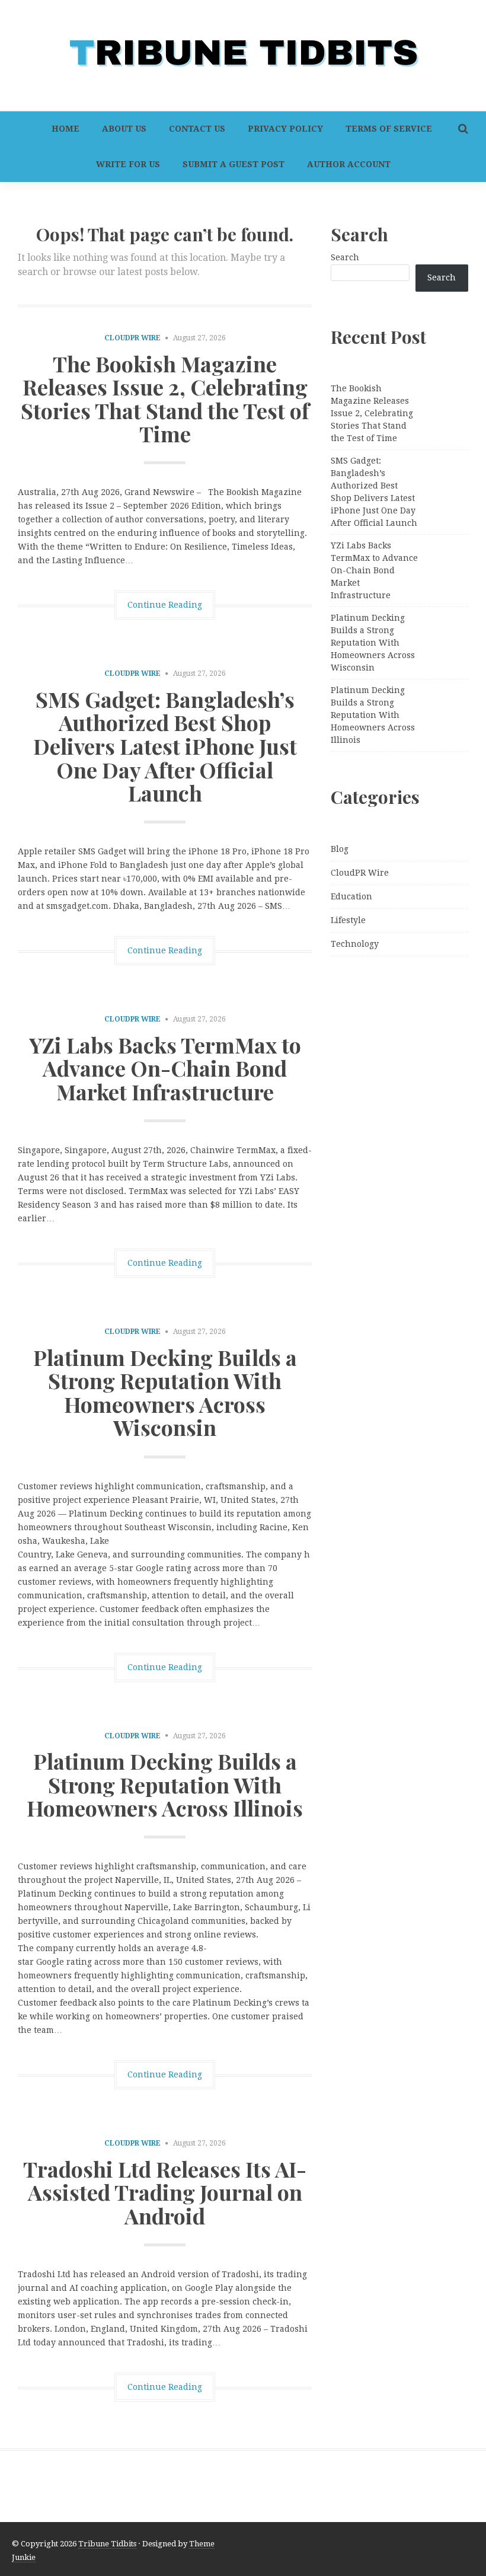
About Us (124, 129)
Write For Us (128, 164)
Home (65, 129)
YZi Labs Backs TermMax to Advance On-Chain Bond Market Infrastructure (165, 1068)
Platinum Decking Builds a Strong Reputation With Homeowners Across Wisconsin (165, 1392)
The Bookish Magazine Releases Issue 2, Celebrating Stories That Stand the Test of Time (165, 399)
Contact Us (197, 129)
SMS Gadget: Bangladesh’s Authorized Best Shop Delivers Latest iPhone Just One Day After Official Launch (165, 746)
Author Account (349, 164)
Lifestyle (348, 920)
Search (345, 257)
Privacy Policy (285, 129)
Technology (355, 944)
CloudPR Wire (132, 338)
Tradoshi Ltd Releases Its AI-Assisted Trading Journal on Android (165, 2192)
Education (351, 896)
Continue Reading (165, 605)
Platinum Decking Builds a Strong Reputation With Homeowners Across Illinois (165, 1784)
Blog (340, 849)
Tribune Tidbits (107, 2544)
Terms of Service (389, 129)
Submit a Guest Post (234, 164)
